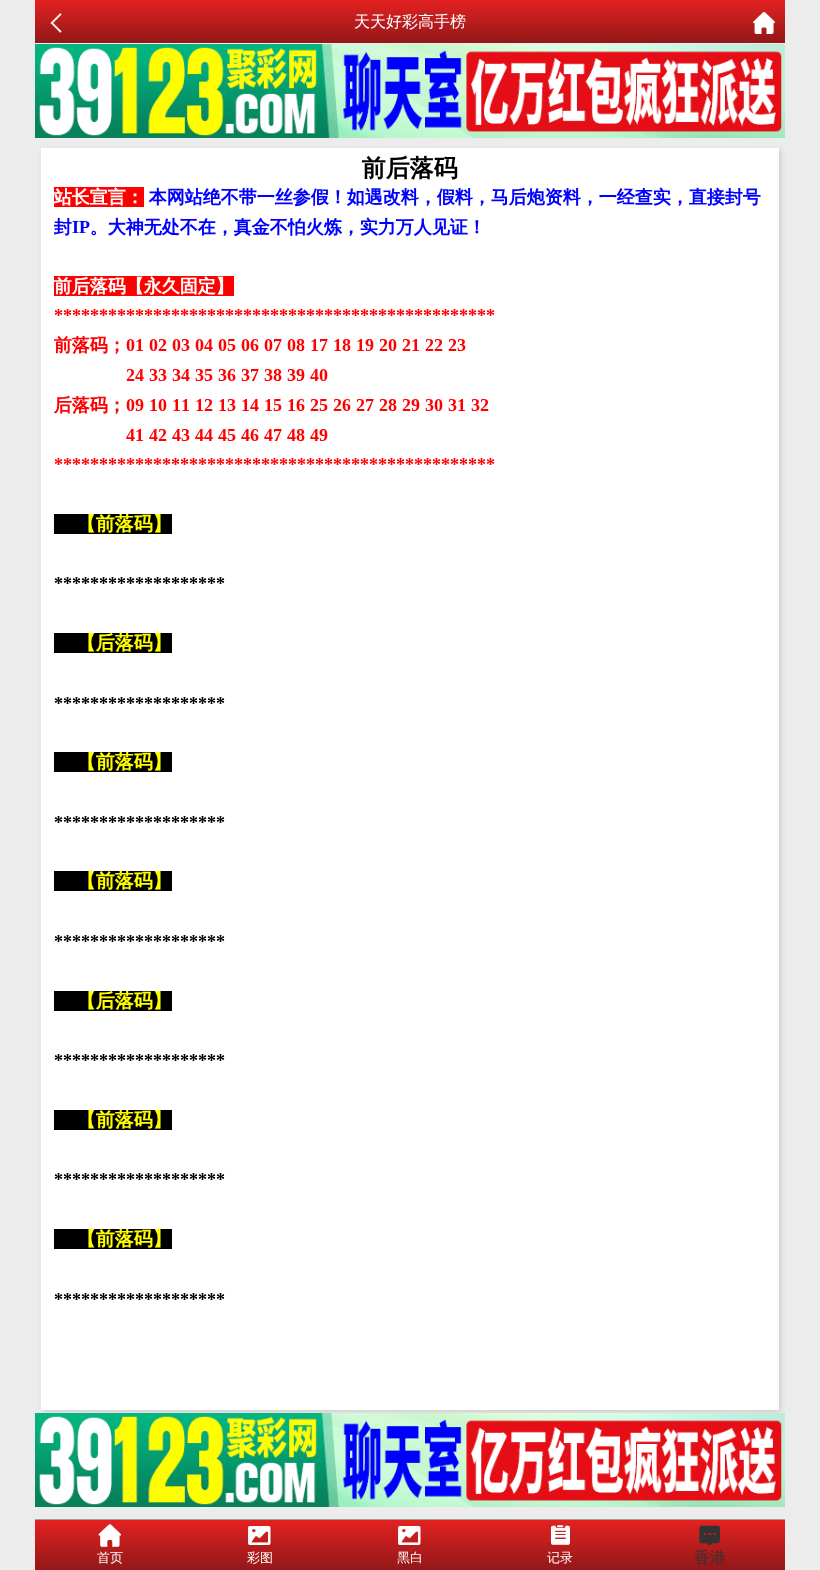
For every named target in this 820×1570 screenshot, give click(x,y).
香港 (710, 1557)
